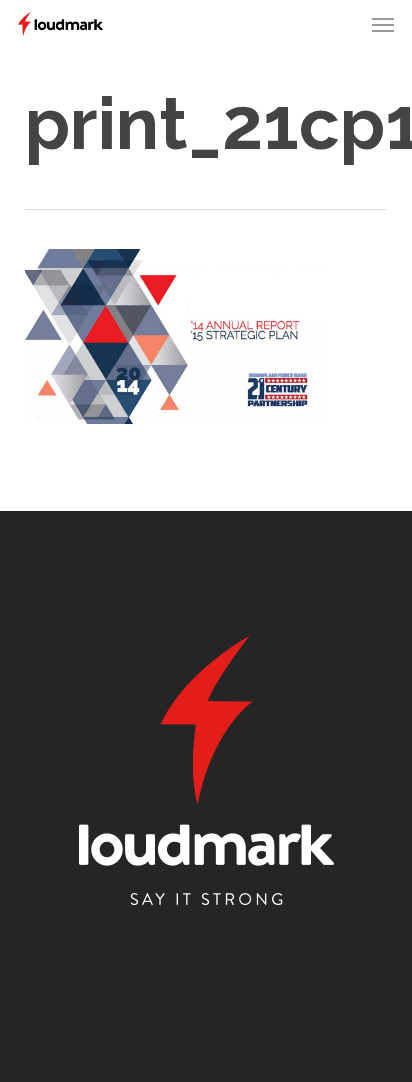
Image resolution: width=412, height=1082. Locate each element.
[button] (383, 24)
